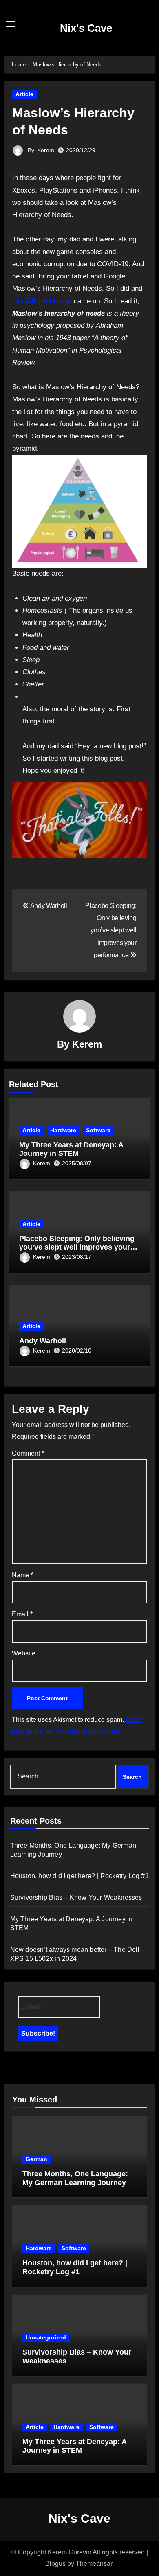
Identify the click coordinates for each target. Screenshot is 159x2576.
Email (22, 1614)
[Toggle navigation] (11, 24)
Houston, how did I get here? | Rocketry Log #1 (79, 1876)
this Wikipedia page (42, 301)
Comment (28, 1453)
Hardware (63, 1130)
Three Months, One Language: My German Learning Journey (75, 2178)
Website (24, 1653)
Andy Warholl (43, 1341)
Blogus (55, 2564)
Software (98, 1130)
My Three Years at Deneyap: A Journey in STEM (71, 1149)
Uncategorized (46, 2337)
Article (24, 94)
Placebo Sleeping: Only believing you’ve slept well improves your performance (77, 1247)
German (36, 2159)
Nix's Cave (86, 28)
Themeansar (94, 2564)
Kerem (46, 150)
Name (23, 1575)
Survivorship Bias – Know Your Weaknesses (76, 1897)
